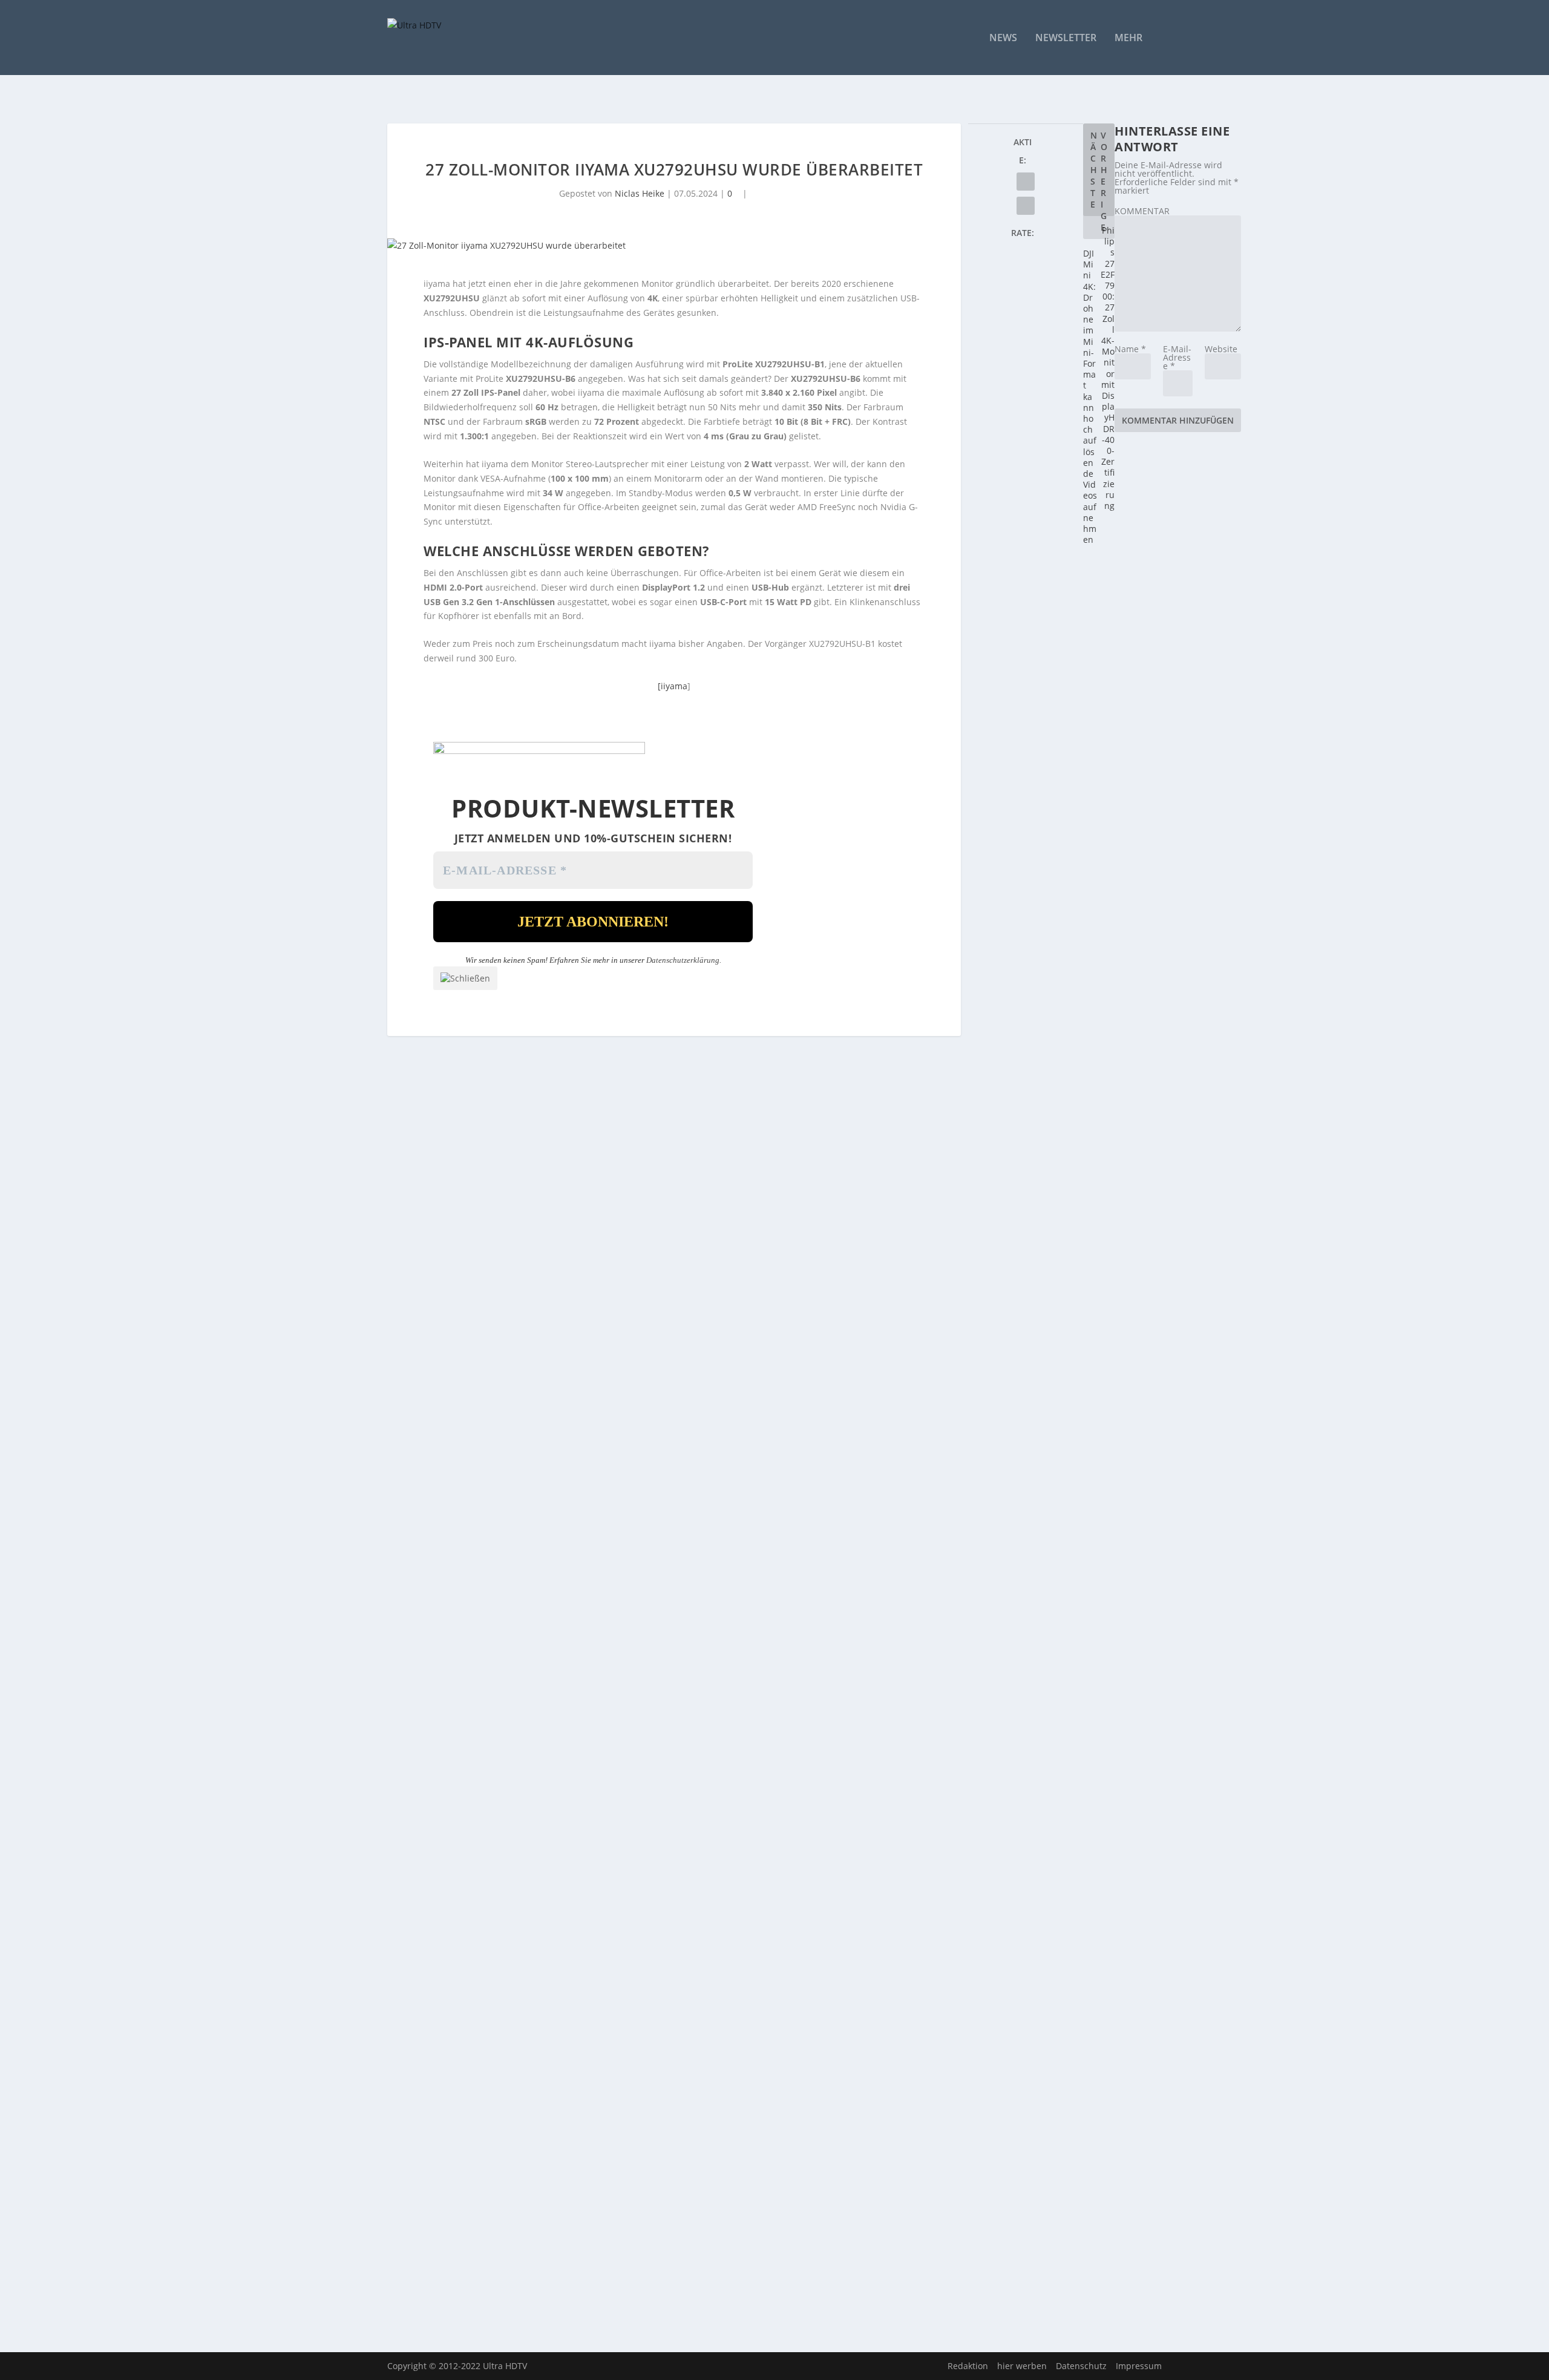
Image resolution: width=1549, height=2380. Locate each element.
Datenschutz (1081, 2366)
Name (1130, 349)
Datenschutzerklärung (683, 960)
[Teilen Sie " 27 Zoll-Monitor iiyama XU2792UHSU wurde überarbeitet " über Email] (1026, 182)
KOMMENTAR (1142, 211)
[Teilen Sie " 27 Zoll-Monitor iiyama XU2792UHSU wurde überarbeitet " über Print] (1026, 206)
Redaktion (968, 2366)
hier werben (1022, 2366)
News (1003, 38)
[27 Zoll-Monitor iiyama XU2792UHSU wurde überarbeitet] (674, 246)
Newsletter (1066, 38)
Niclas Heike (640, 193)
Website (1221, 349)
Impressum (1139, 2366)
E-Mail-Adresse (1177, 357)
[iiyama (673, 686)
